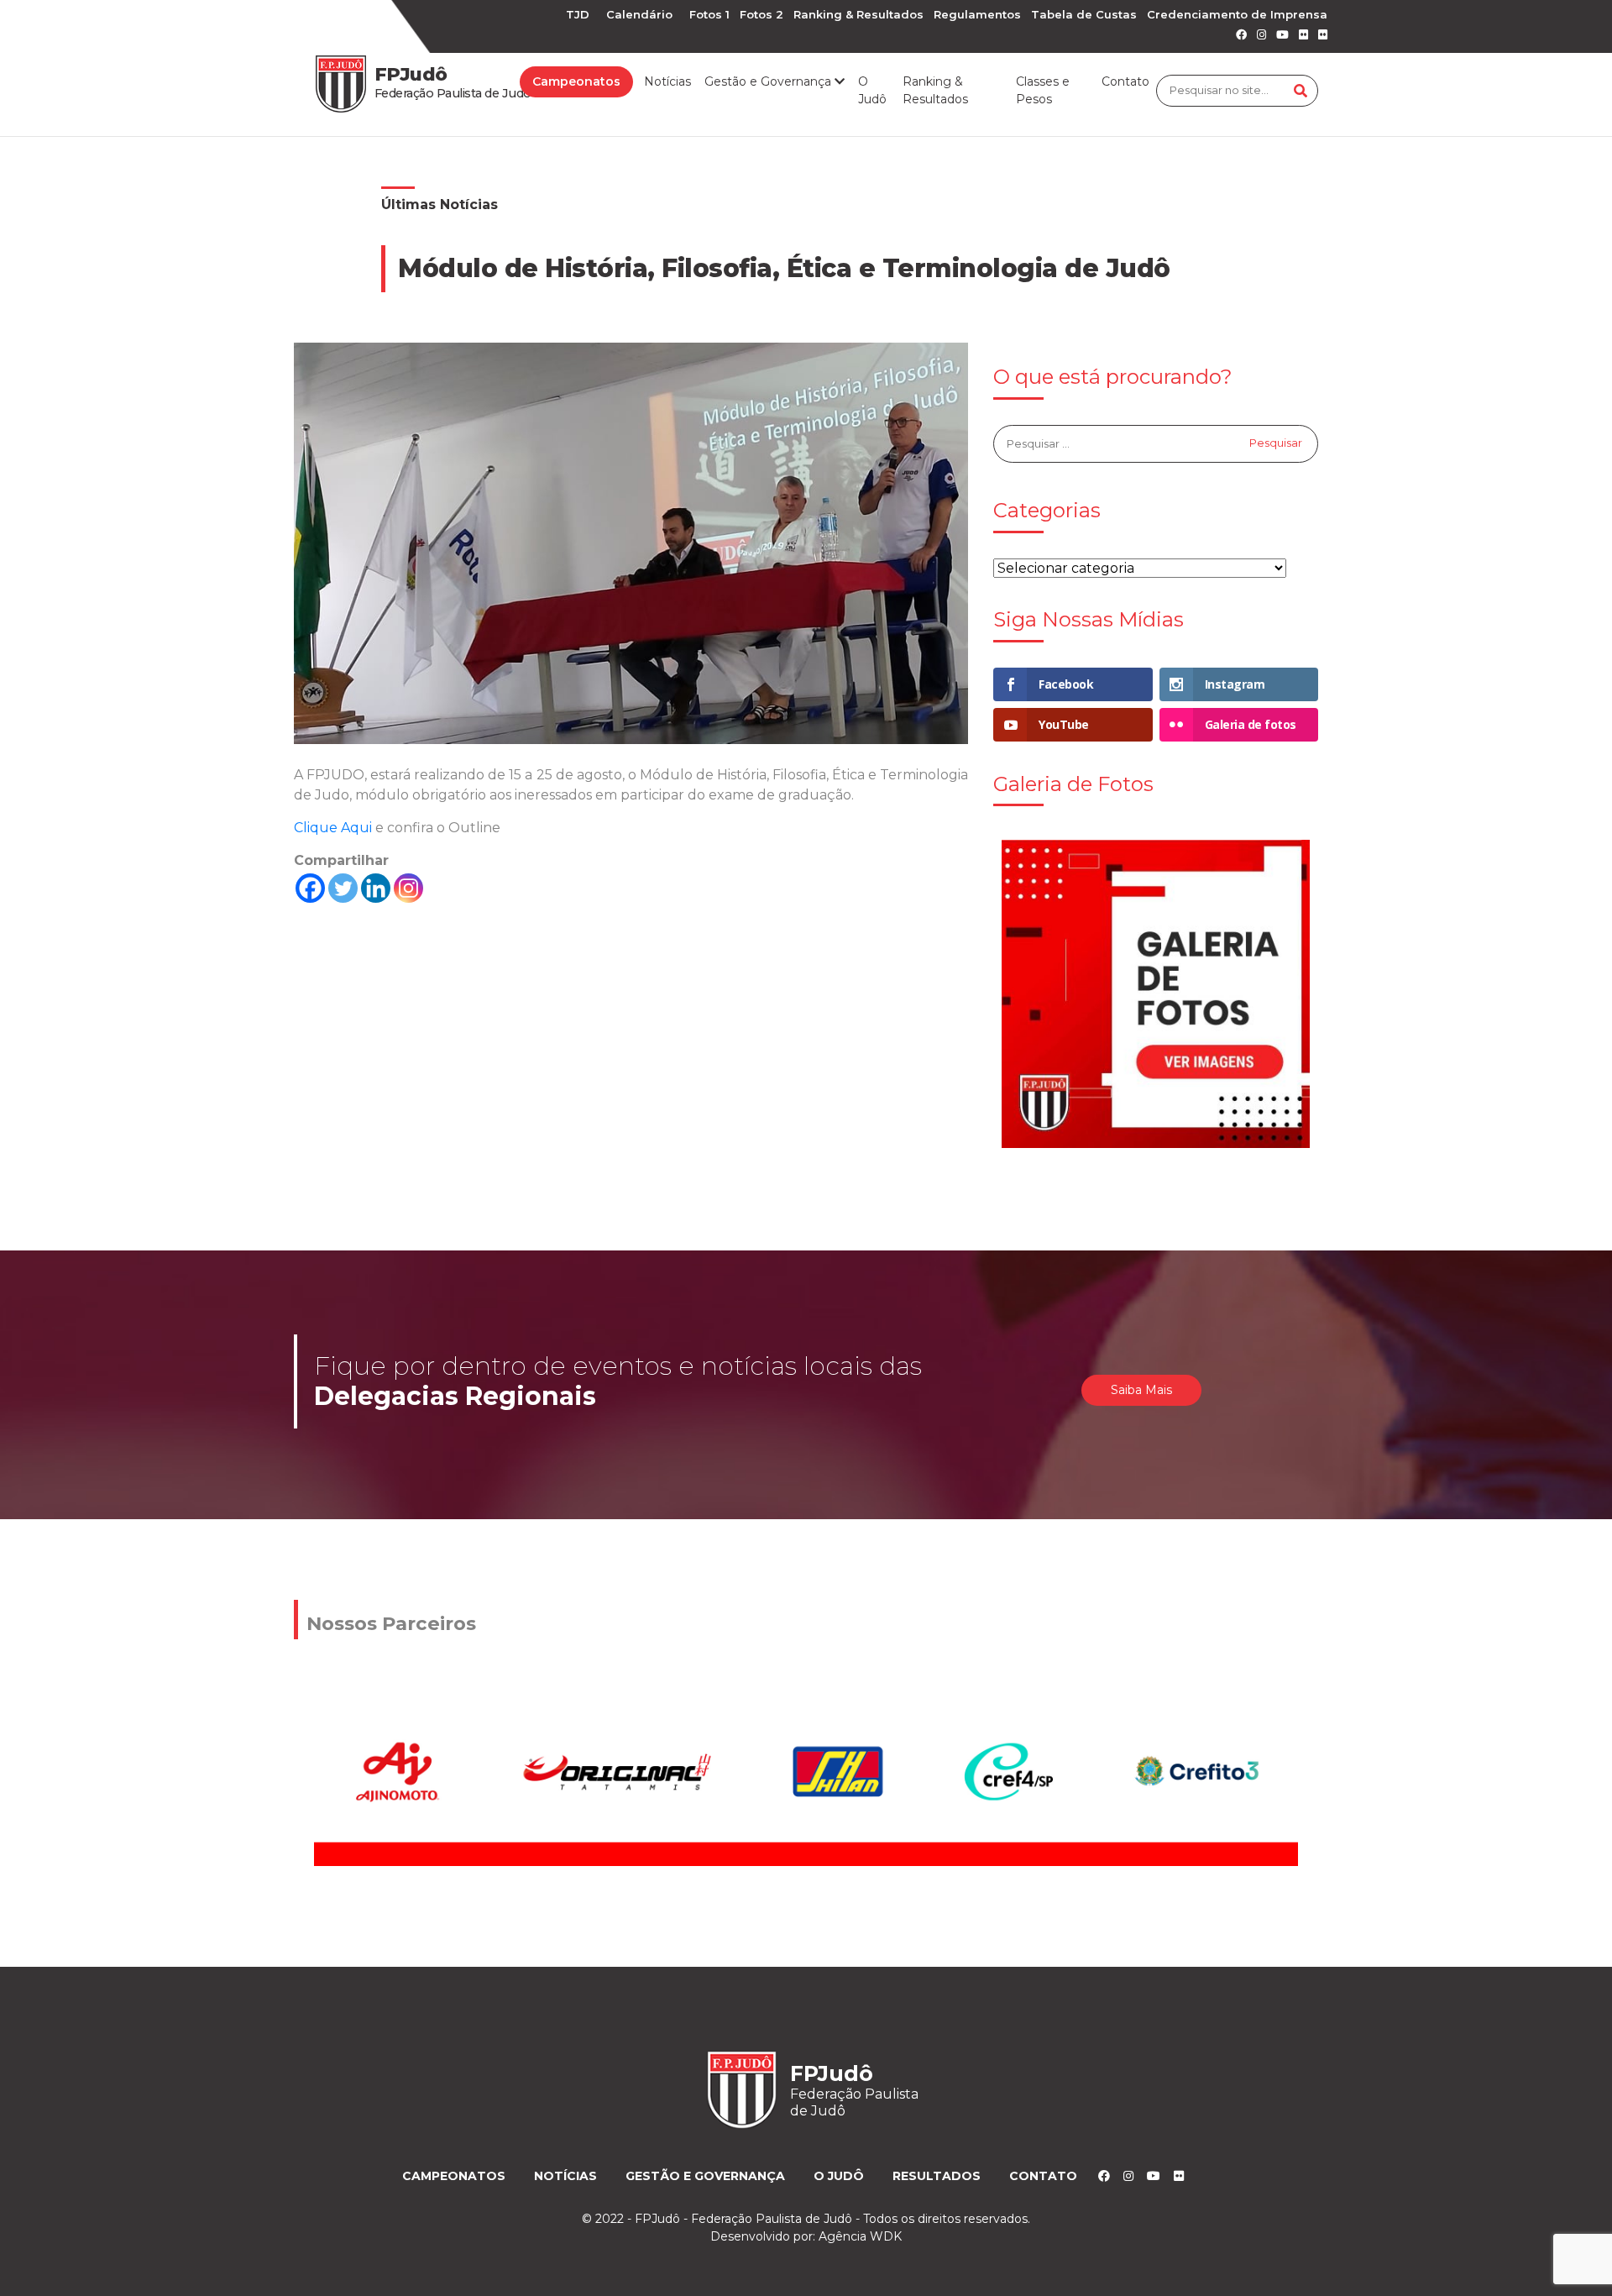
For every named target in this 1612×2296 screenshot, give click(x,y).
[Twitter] (343, 888)
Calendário (639, 14)
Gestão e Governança (705, 2176)
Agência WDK (860, 2236)
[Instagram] (408, 888)
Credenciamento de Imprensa (1237, 14)
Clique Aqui (335, 828)
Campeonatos (576, 81)
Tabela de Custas (1084, 14)
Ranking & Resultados (858, 14)
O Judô (872, 90)
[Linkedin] (376, 888)
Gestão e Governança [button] (769, 81)
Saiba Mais (1141, 1390)
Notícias (667, 81)
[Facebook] (310, 888)
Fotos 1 (709, 14)
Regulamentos (977, 14)
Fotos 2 (762, 14)
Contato (1125, 81)
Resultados (937, 2176)
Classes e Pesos (1043, 90)
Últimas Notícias (440, 204)
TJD (578, 14)
